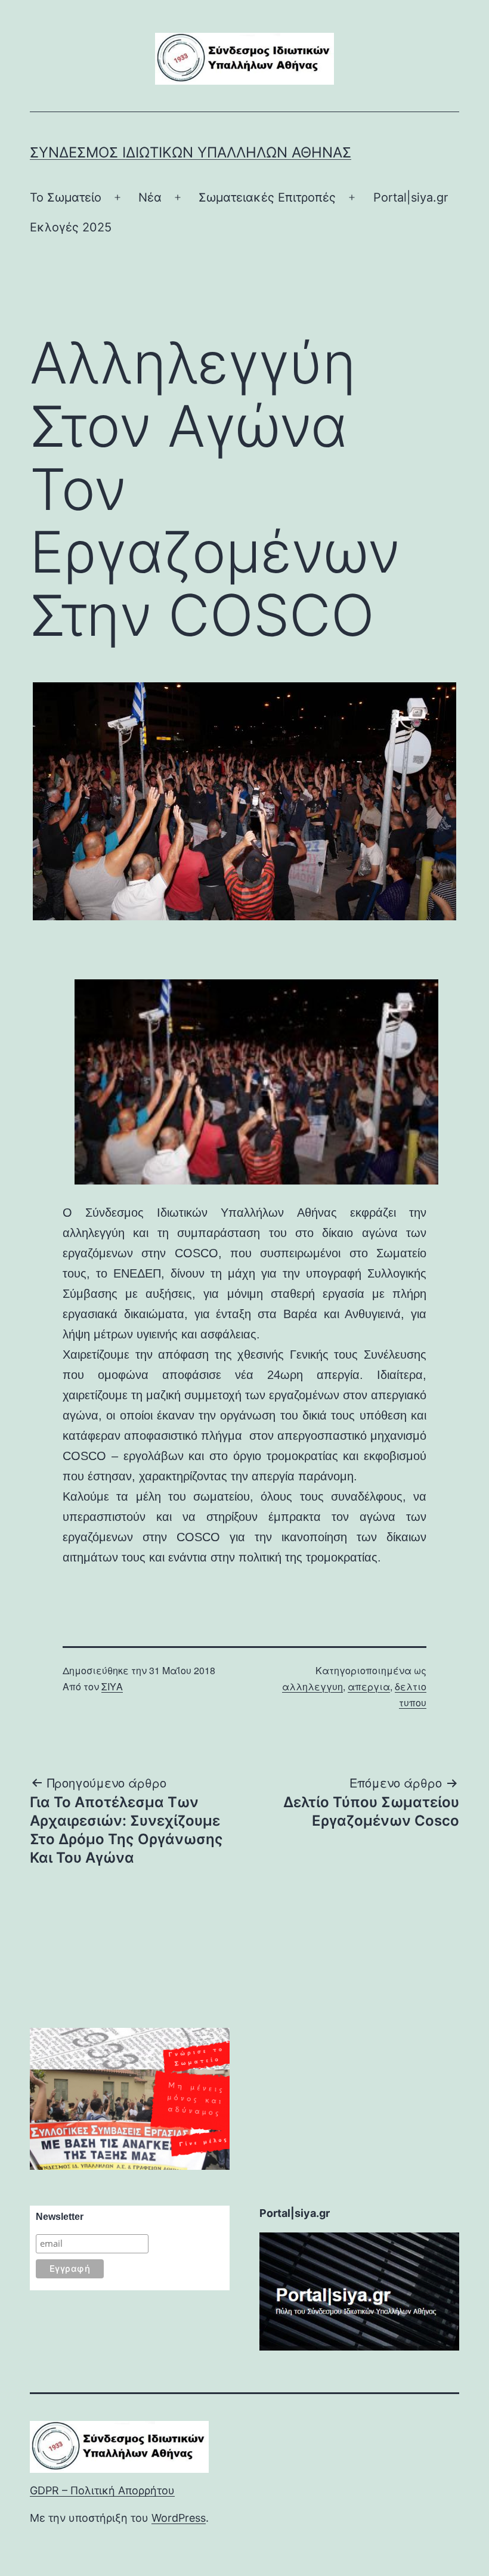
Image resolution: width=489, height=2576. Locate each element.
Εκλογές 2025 (71, 227)
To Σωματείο (66, 197)
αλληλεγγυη (312, 1686)
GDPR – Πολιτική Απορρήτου (102, 2490)
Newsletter (60, 2217)
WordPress (179, 2518)
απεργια (369, 1686)
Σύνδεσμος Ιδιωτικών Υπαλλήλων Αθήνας (191, 152)
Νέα (150, 197)
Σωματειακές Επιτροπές (267, 197)
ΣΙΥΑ (112, 1686)
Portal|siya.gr (411, 197)
